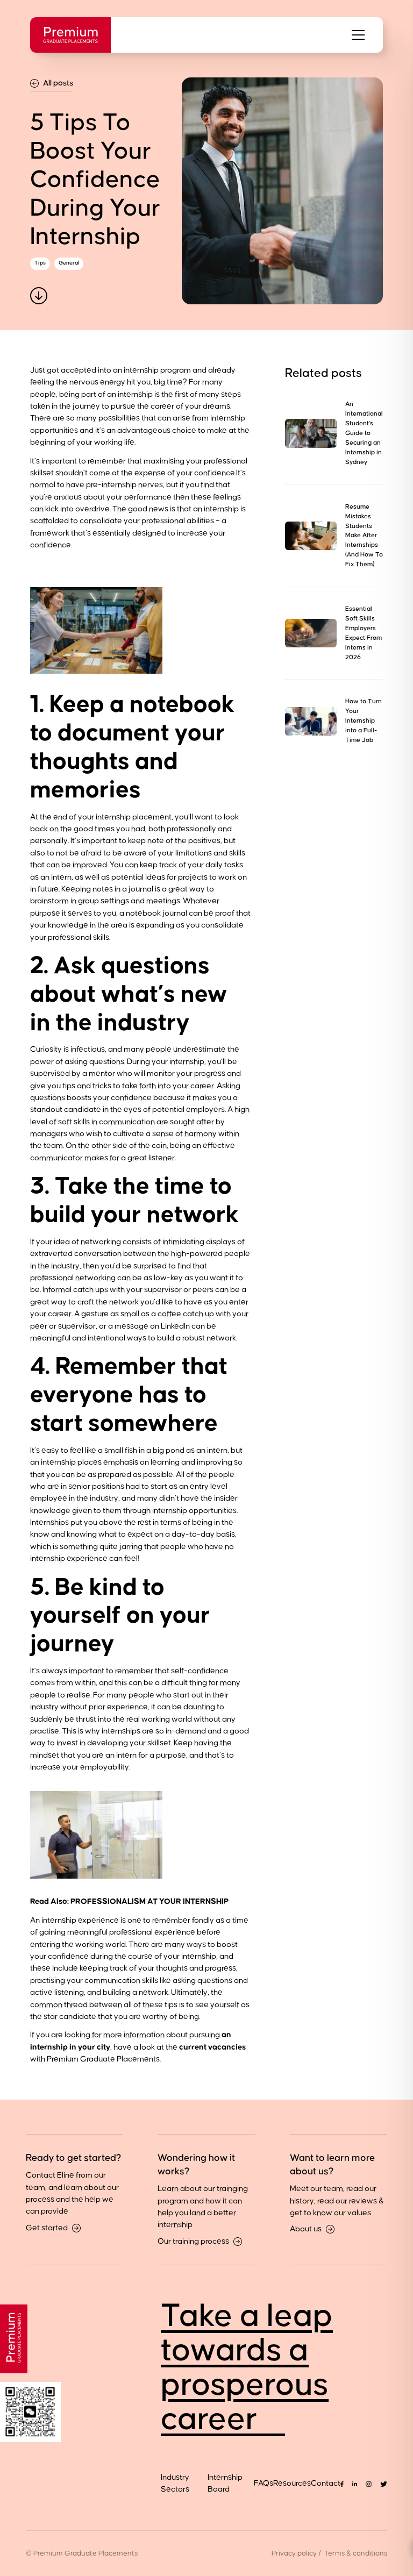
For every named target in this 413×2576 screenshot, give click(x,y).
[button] (358, 35)
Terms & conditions (356, 2553)
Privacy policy (294, 2553)
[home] (70, 35)
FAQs (264, 2483)
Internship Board (225, 2483)
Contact (326, 2483)
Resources (292, 2483)
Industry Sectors (175, 2483)
